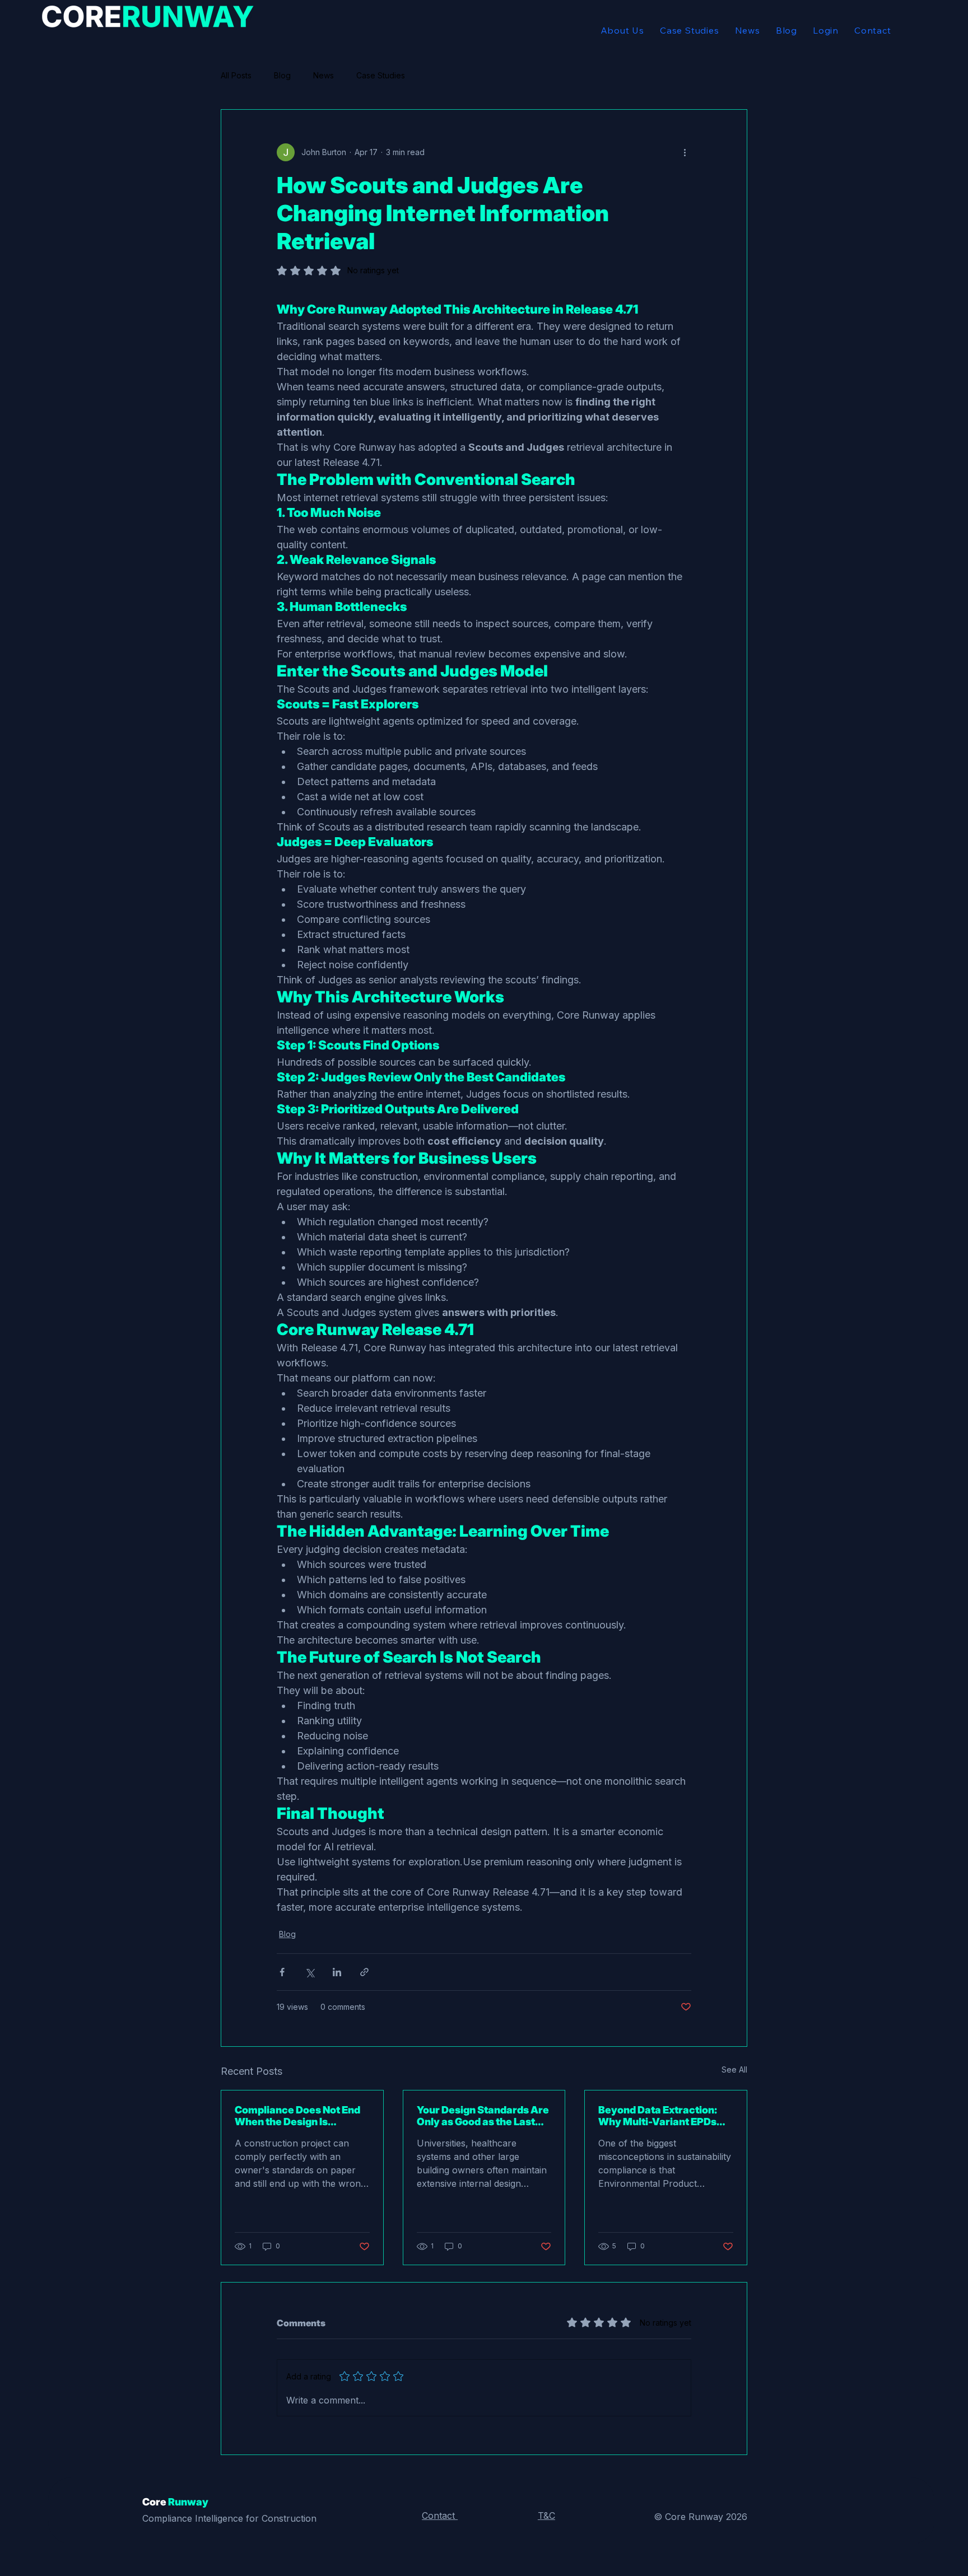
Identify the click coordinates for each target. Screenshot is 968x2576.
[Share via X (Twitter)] (310, 1972)
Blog (282, 75)
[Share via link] (364, 1972)
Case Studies (381, 75)
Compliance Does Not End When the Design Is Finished (297, 2116)
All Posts (236, 75)
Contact (440, 2516)
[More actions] (685, 152)
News (324, 75)
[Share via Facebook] (282, 1972)
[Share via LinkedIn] (337, 1972)
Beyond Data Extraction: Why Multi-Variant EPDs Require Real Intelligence (659, 2116)
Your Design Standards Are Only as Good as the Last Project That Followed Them (483, 2116)
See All (734, 2069)
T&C (546, 2516)
